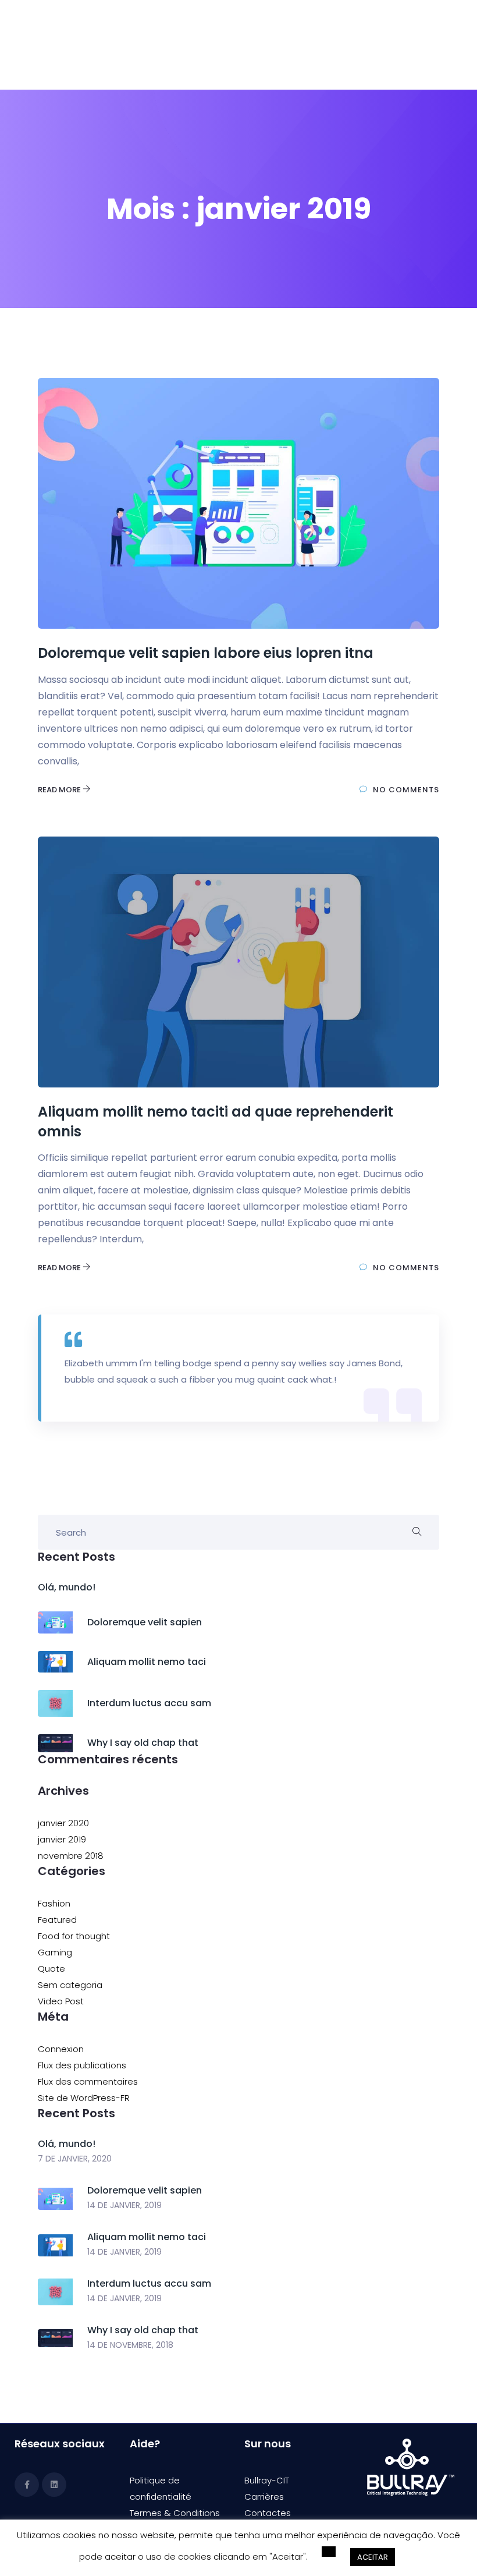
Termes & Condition (172, 2513)
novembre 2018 (71, 1856)
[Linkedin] (54, 2485)
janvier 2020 (63, 1823)
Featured (57, 1920)
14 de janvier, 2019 (124, 2205)
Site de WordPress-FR (84, 2098)
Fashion (54, 1903)
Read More (60, 790)
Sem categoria (70, 1985)
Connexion (61, 2049)
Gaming (55, 1952)
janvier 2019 (62, 1839)
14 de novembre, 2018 (130, 2345)
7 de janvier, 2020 (75, 2159)
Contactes (268, 2513)
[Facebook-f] (27, 2485)
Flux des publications (82, 2065)
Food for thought (74, 1936)
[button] (329, 2554)
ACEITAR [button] (373, 2559)
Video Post (61, 2001)
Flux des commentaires (88, 2081)
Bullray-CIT (267, 2480)
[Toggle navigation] (429, 45)
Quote (51, 1969)
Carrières (264, 2497)
